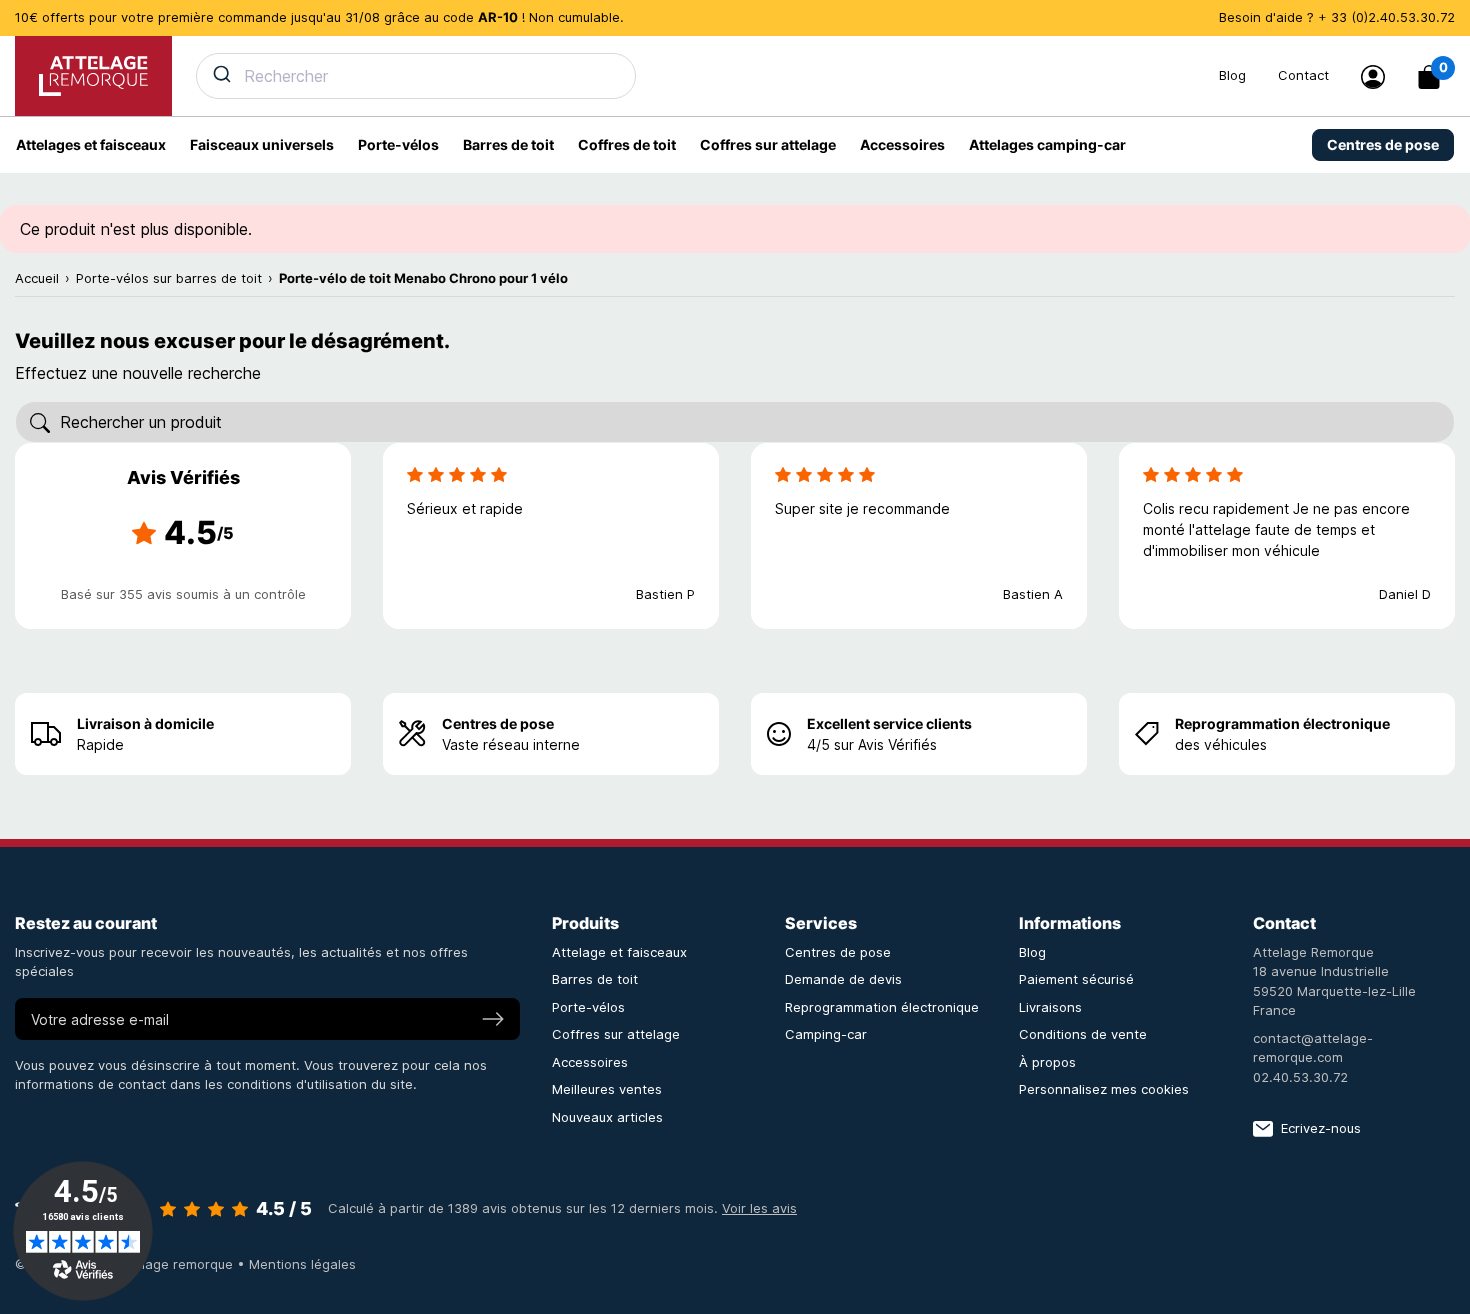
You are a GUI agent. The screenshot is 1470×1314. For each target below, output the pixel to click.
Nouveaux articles (607, 1117)
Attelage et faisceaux (619, 952)
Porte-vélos (588, 1007)
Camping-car (826, 1034)
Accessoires (590, 1062)
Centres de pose (498, 723)
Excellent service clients (889, 723)
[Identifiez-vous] (1373, 77)
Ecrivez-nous (1321, 1128)
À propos (1047, 1062)
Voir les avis (759, 1208)
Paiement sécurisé (1076, 979)
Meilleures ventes (607, 1089)
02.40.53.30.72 (1300, 1077)
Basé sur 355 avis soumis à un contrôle (183, 594)
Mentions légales (302, 1264)
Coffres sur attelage (616, 1034)
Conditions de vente (1083, 1034)
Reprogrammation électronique (1282, 723)
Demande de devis (843, 979)
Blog (1232, 75)
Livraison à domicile (145, 723)
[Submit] (220, 74)
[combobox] (695, 76)
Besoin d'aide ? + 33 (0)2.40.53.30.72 (1337, 17)
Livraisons (1050, 1007)
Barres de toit (595, 979)
